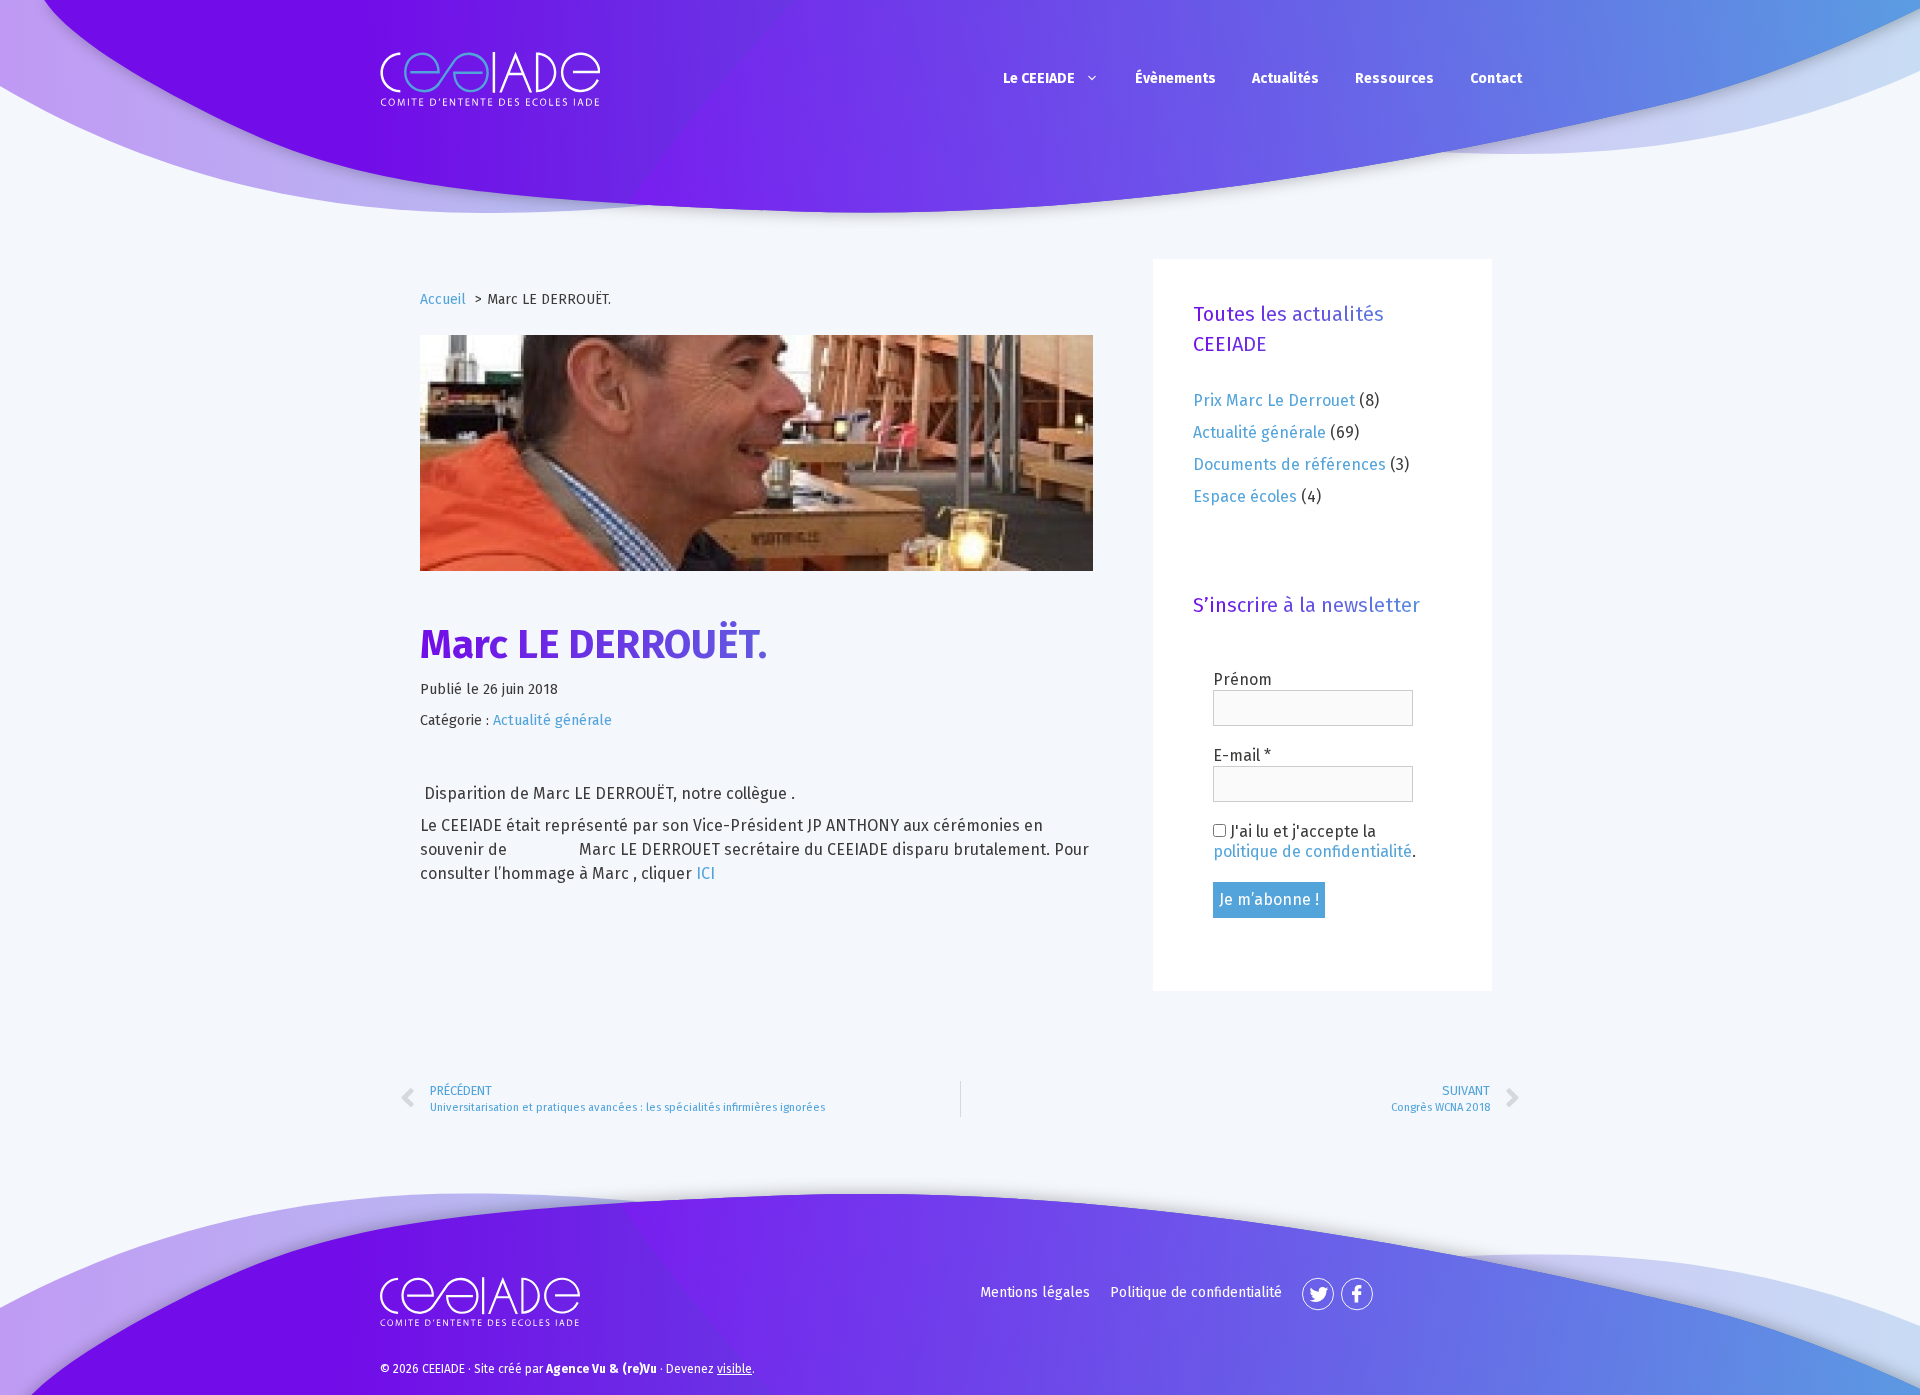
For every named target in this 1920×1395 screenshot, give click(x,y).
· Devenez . (650, 1369)
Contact (1496, 78)
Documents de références (1289, 464)
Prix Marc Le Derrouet (1274, 400)
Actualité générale (552, 720)
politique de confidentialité (1312, 851)
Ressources (1394, 78)
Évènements (1175, 78)
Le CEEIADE (1039, 78)
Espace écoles (1245, 496)
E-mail (1242, 755)
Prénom (1242, 679)
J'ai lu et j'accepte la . (1314, 841)
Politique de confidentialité (1196, 1292)
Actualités (1285, 78)
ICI (705, 873)
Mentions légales (1035, 1292)
